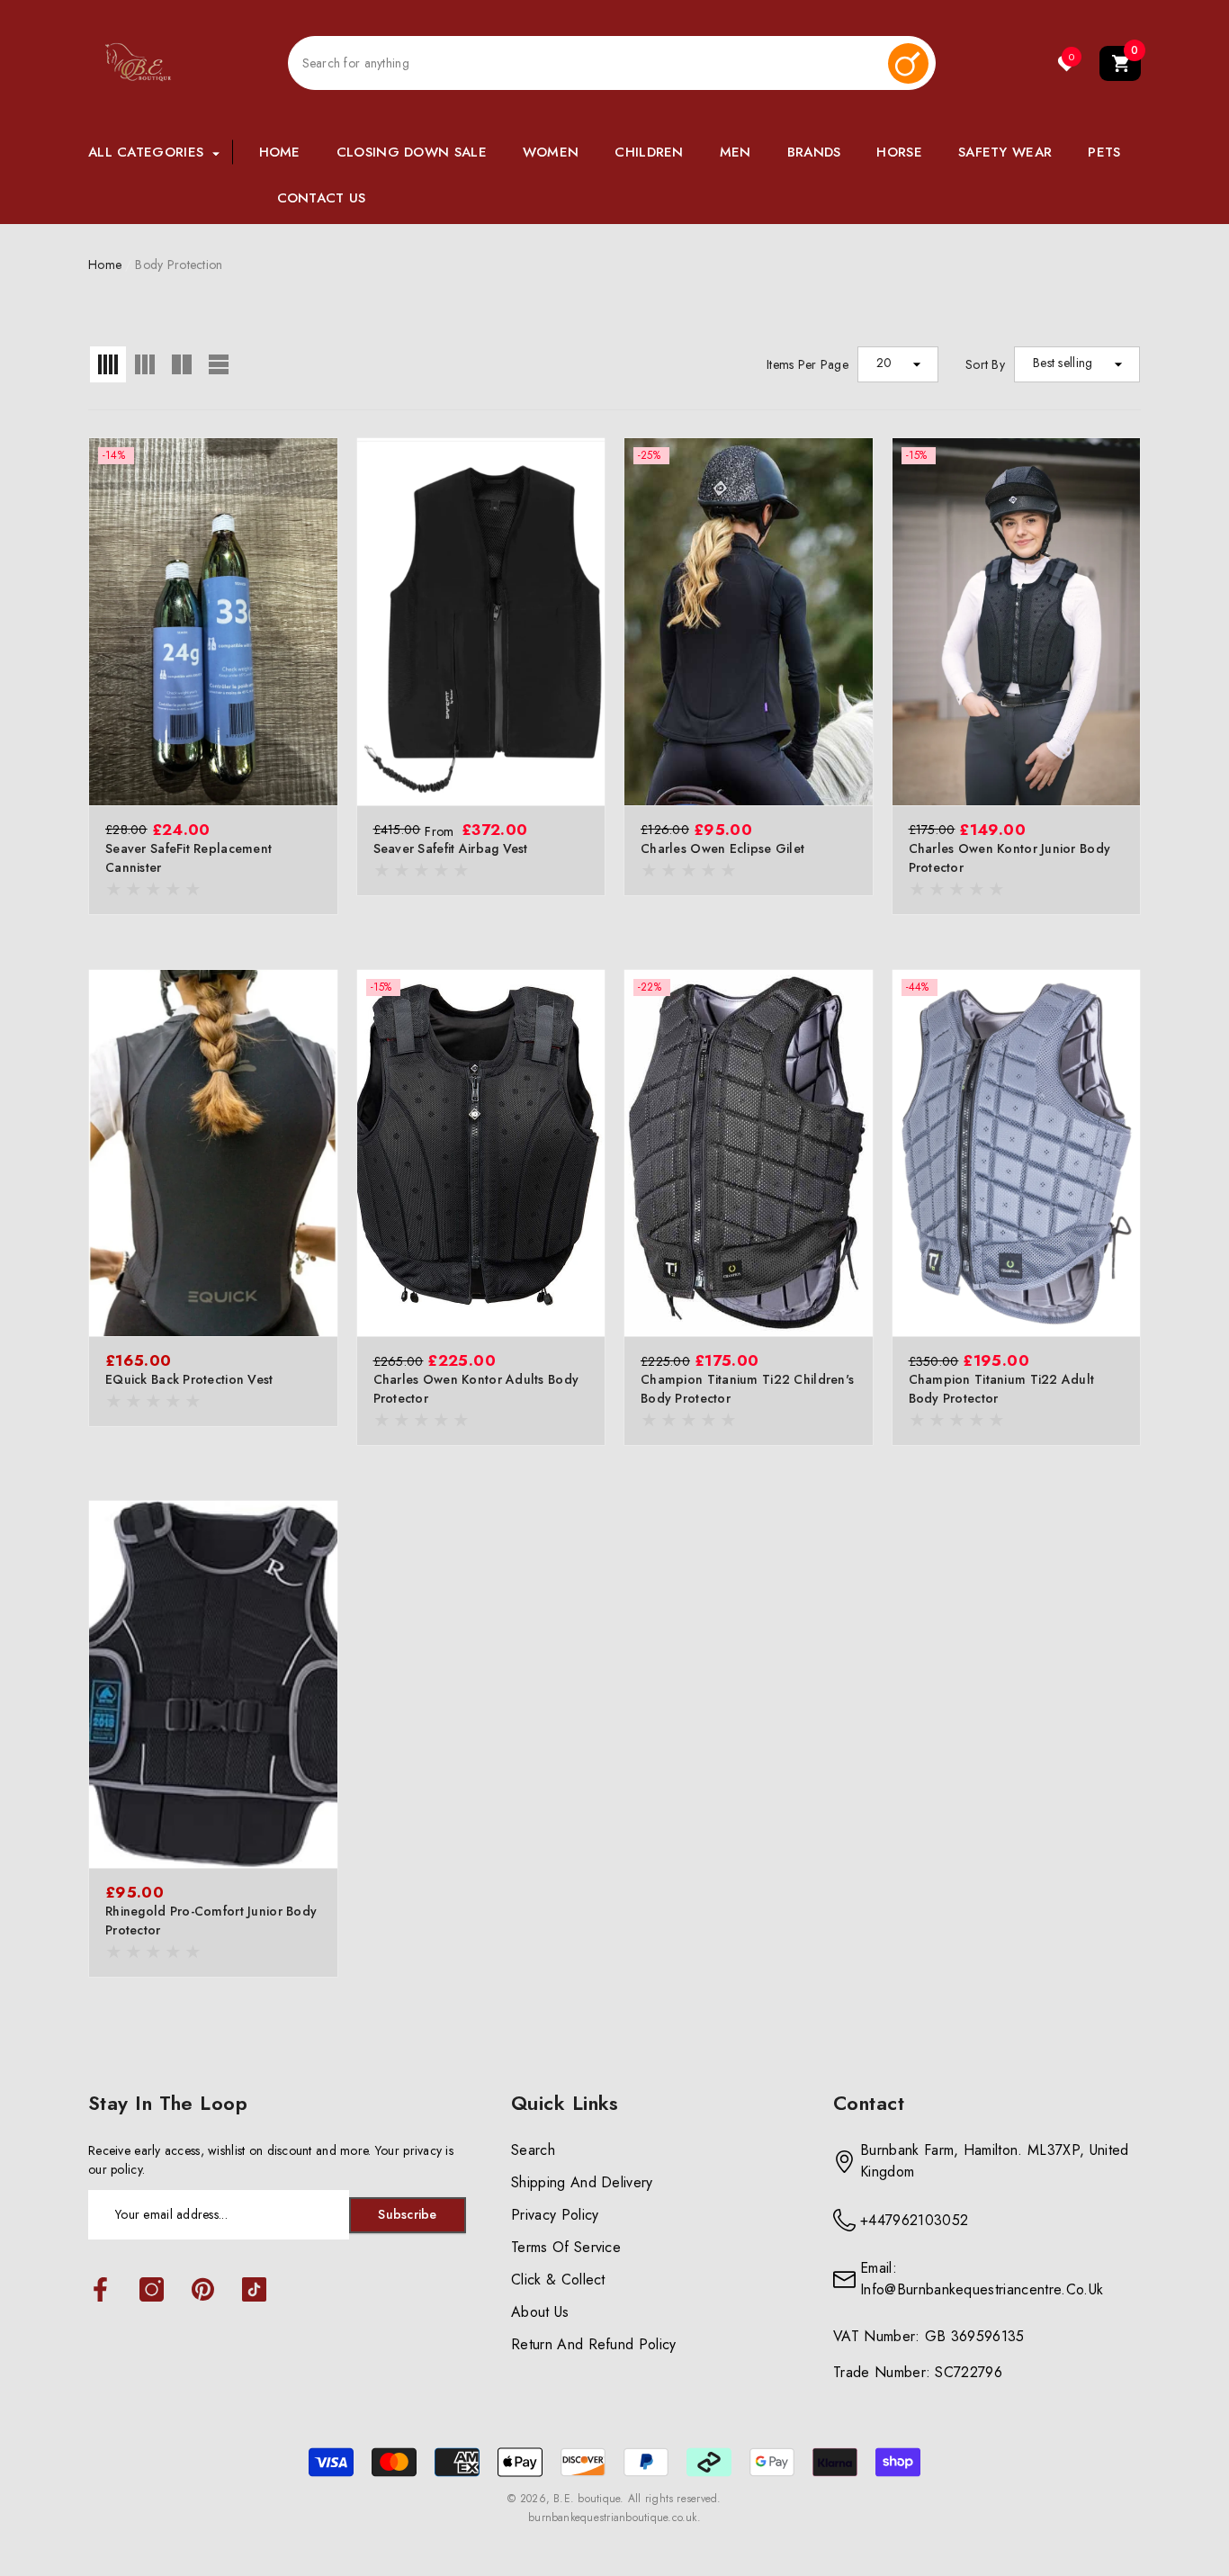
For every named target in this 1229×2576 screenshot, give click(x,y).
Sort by (985, 364)
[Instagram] (152, 2291)
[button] (1120, 63)
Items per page (807, 364)
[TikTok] (254, 2291)
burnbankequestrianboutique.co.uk (613, 2518)
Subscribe (408, 2214)
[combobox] (588, 63)
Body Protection (179, 265)
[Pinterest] (203, 2291)
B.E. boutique (587, 2499)
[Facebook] (100, 2291)
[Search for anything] (612, 63)
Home (105, 265)
